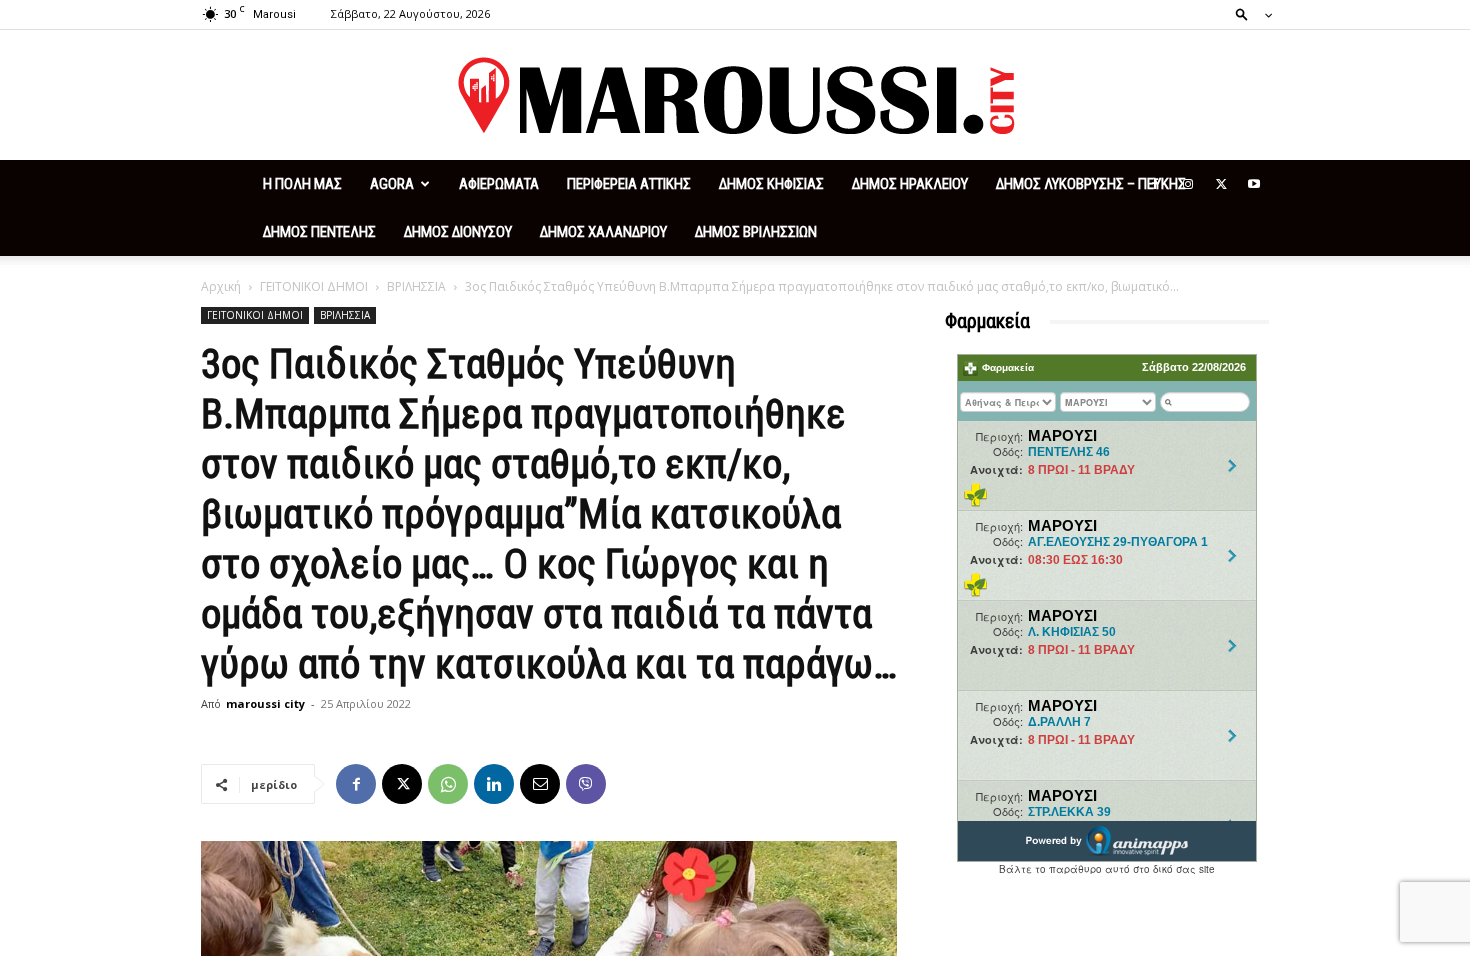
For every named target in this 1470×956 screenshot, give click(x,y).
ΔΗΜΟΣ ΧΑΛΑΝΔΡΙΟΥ (603, 232)
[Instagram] (1188, 184)
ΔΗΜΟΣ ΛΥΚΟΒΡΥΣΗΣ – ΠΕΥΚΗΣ (1091, 184)
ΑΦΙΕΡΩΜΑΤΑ (499, 184)
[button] (1248, 13)
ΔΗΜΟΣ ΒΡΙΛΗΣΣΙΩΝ (756, 232)
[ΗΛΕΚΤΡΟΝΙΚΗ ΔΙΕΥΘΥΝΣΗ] (540, 784)
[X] (1221, 184)
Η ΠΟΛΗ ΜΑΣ (302, 184)
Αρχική (221, 286)
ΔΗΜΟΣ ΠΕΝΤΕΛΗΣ (319, 232)
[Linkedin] (494, 784)
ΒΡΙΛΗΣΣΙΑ (416, 286)
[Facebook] (1155, 184)
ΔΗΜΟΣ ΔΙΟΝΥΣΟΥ (458, 232)
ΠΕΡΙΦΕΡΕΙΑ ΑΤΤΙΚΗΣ (629, 184)
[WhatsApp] (448, 784)
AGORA (392, 184)
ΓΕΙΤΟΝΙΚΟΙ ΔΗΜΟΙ (314, 286)
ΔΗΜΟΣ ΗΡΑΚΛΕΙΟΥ (910, 184)
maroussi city (265, 703)
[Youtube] (1254, 184)
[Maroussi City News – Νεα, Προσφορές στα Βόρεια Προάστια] (735, 96)
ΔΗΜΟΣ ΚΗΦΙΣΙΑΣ (771, 184)
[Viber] (586, 784)
